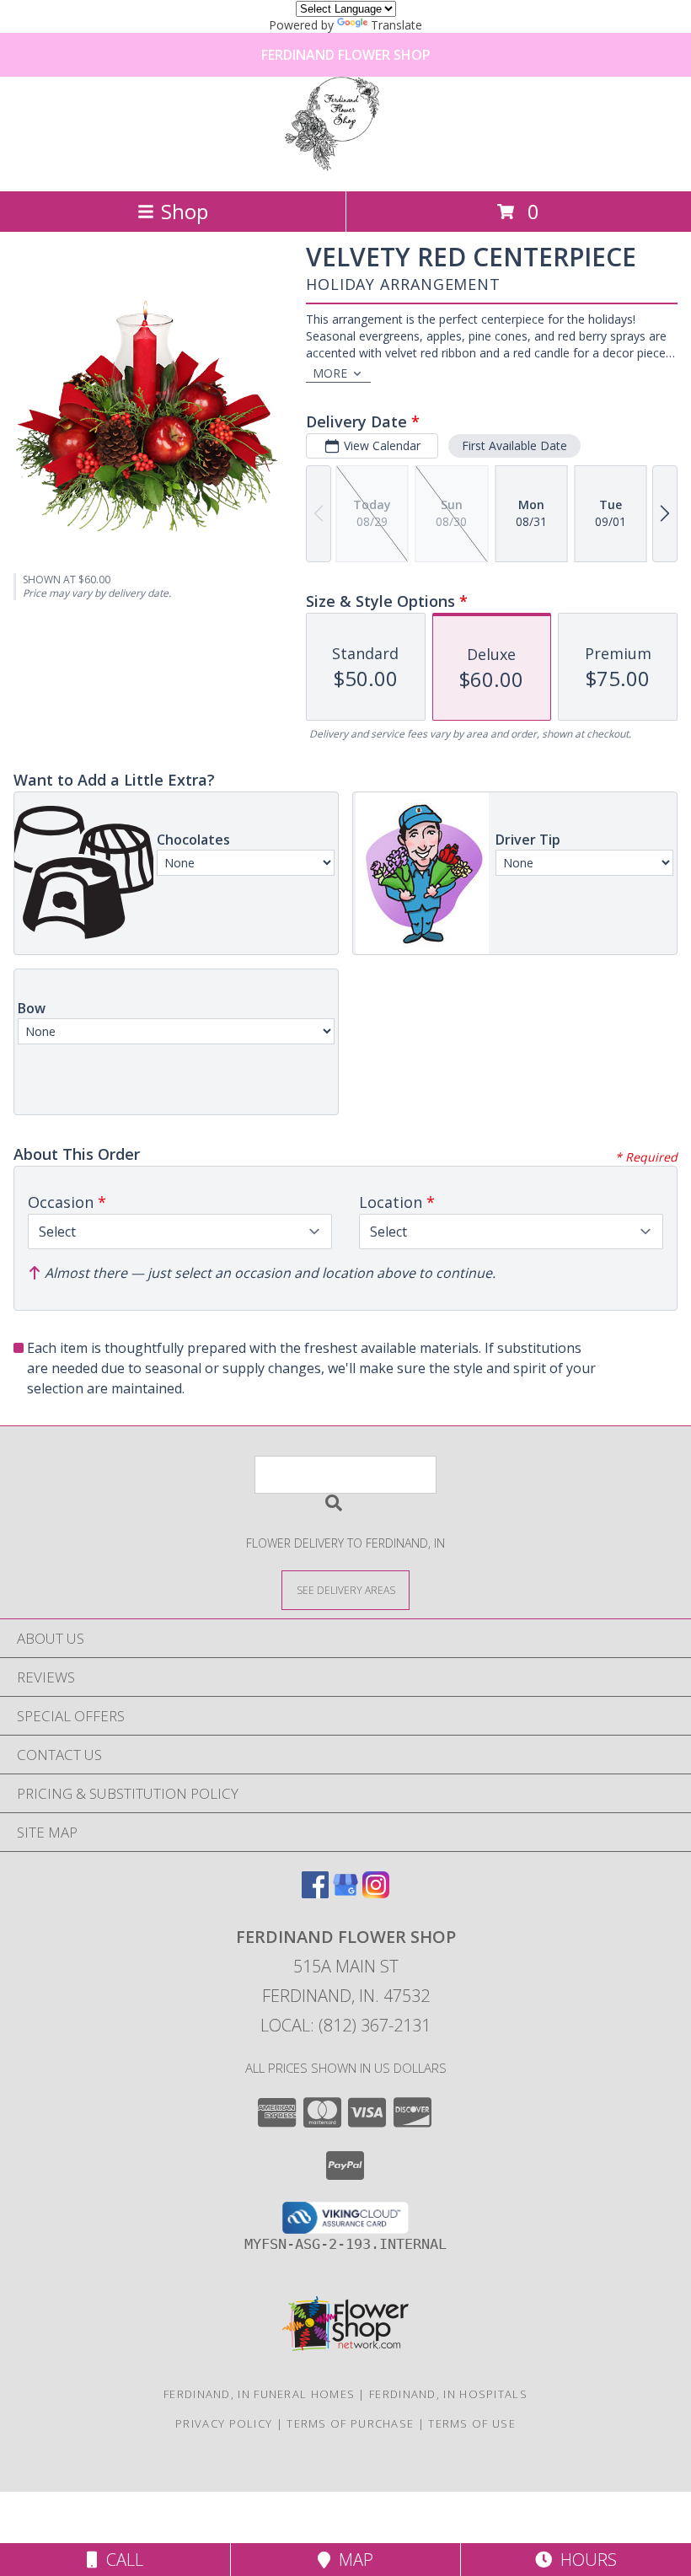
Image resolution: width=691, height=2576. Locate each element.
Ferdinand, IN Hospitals (448, 2394)
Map (352, 2560)
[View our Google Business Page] (345, 1893)
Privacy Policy (224, 2423)
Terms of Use (472, 2423)
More (330, 373)
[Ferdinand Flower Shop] (345, 166)
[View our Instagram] (376, 1893)
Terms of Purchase (350, 2423)
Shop (185, 211)
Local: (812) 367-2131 (345, 2025)
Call (121, 2560)
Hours (584, 2560)
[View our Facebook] (315, 1893)
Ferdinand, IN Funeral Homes (259, 2394)
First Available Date (514, 445)
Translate (396, 25)
